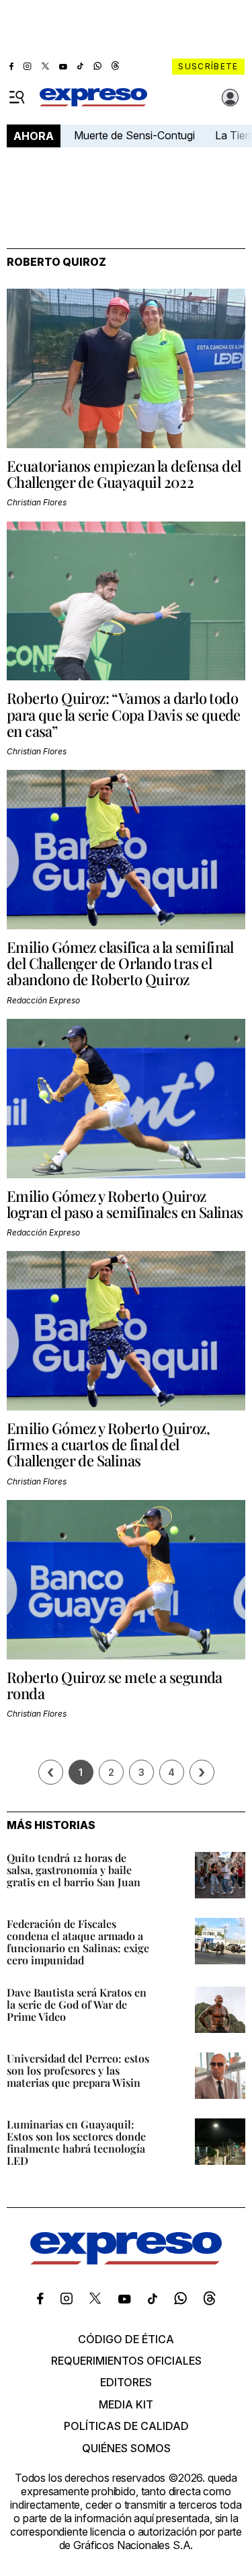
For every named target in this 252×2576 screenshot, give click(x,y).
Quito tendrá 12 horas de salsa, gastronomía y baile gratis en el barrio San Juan (74, 1870)
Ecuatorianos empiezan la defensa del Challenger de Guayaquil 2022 (124, 474)
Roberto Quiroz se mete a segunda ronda (115, 1685)
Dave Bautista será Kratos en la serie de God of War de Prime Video (77, 2004)
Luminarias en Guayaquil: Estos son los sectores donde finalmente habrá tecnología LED (76, 2142)
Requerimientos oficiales (126, 2361)
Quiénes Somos (126, 2448)
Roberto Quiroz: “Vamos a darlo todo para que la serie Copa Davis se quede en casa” (124, 714)
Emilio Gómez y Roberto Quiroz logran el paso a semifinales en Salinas (125, 1204)
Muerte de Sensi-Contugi (134, 135)
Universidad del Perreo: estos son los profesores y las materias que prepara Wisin (78, 2070)
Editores (126, 2382)
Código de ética (126, 2339)
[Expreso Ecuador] (126, 2260)
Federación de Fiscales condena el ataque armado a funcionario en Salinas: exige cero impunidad (78, 1942)
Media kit (126, 2404)
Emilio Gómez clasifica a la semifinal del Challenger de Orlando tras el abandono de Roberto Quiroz (120, 963)
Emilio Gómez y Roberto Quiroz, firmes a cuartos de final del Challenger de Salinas (108, 1444)
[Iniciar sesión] (230, 98)
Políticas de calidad (126, 2426)
